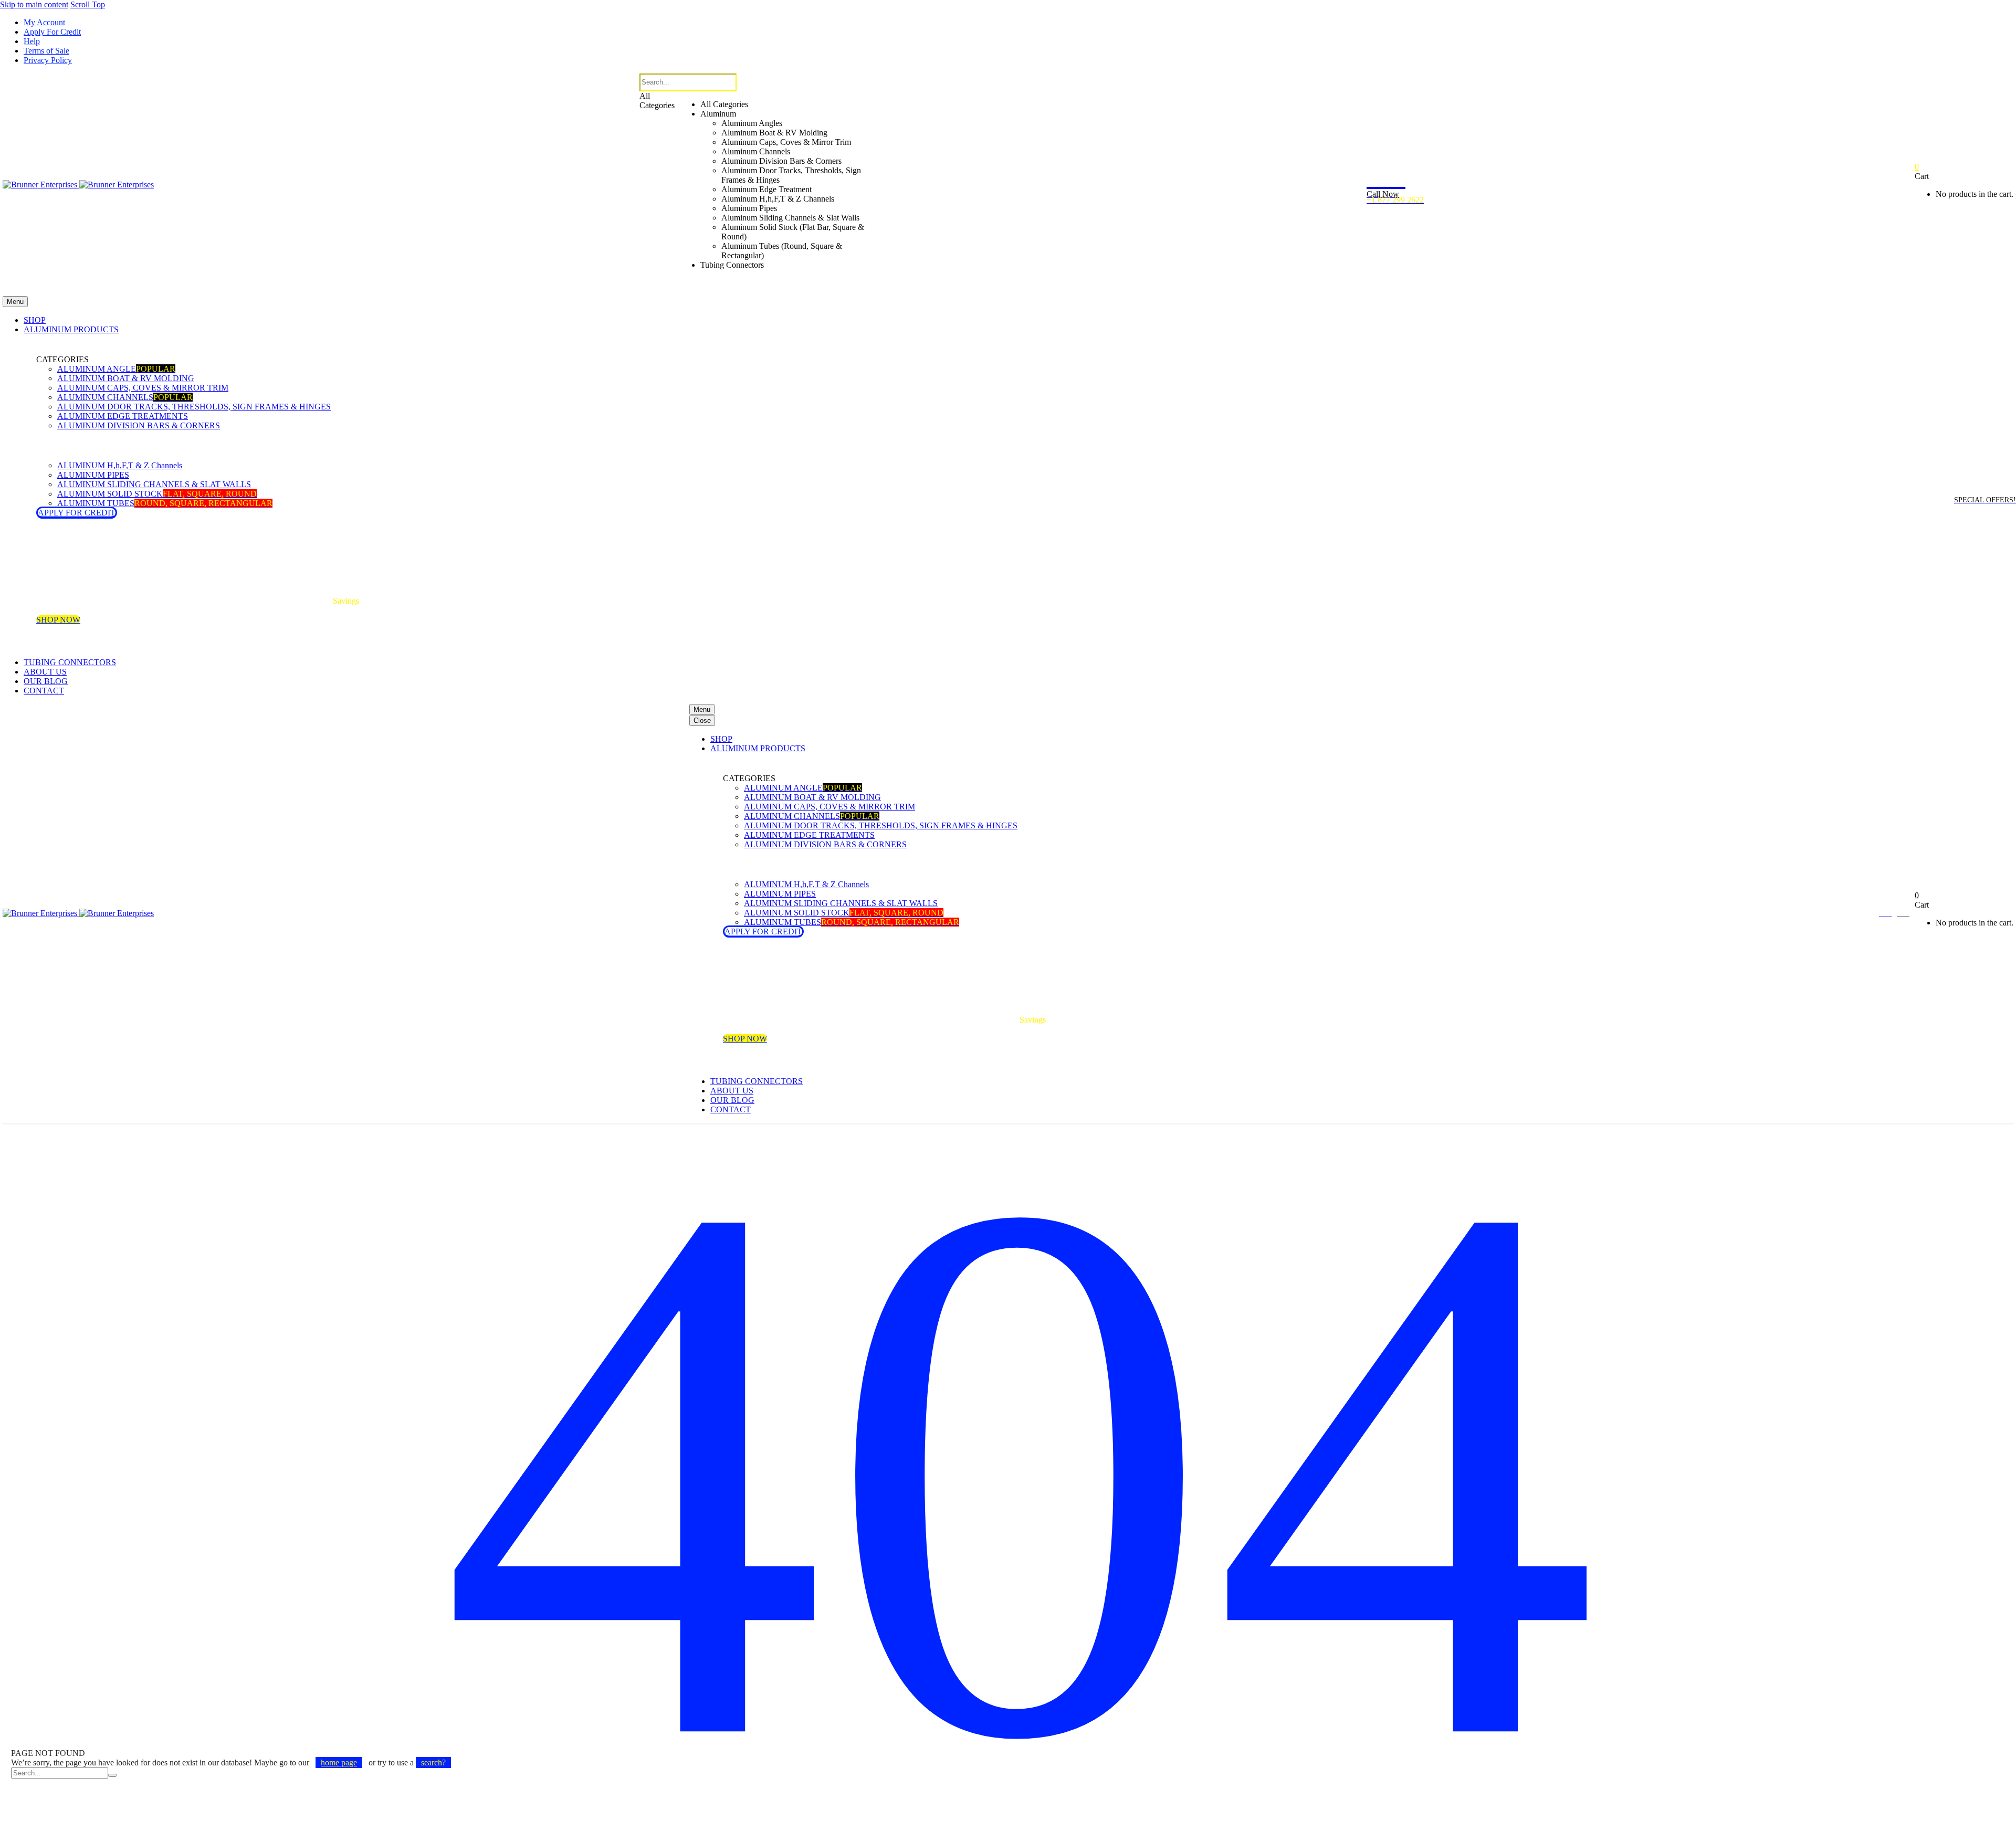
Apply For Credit (52, 32)
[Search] (112, 1775)
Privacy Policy (48, 60)
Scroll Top (88, 4)
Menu (15, 302)
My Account (44, 22)
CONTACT (44, 691)
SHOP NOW (58, 620)
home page (339, 1762)
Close (702, 720)
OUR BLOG (46, 681)
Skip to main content (34, 4)
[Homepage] (78, 185)
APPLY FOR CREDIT (77, 513)
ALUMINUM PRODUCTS (71, 329)
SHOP (35, 320)
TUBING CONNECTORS (70, 662)
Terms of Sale (46, 51)
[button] (760, 287)
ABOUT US (45, 672)
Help (32, 41)
